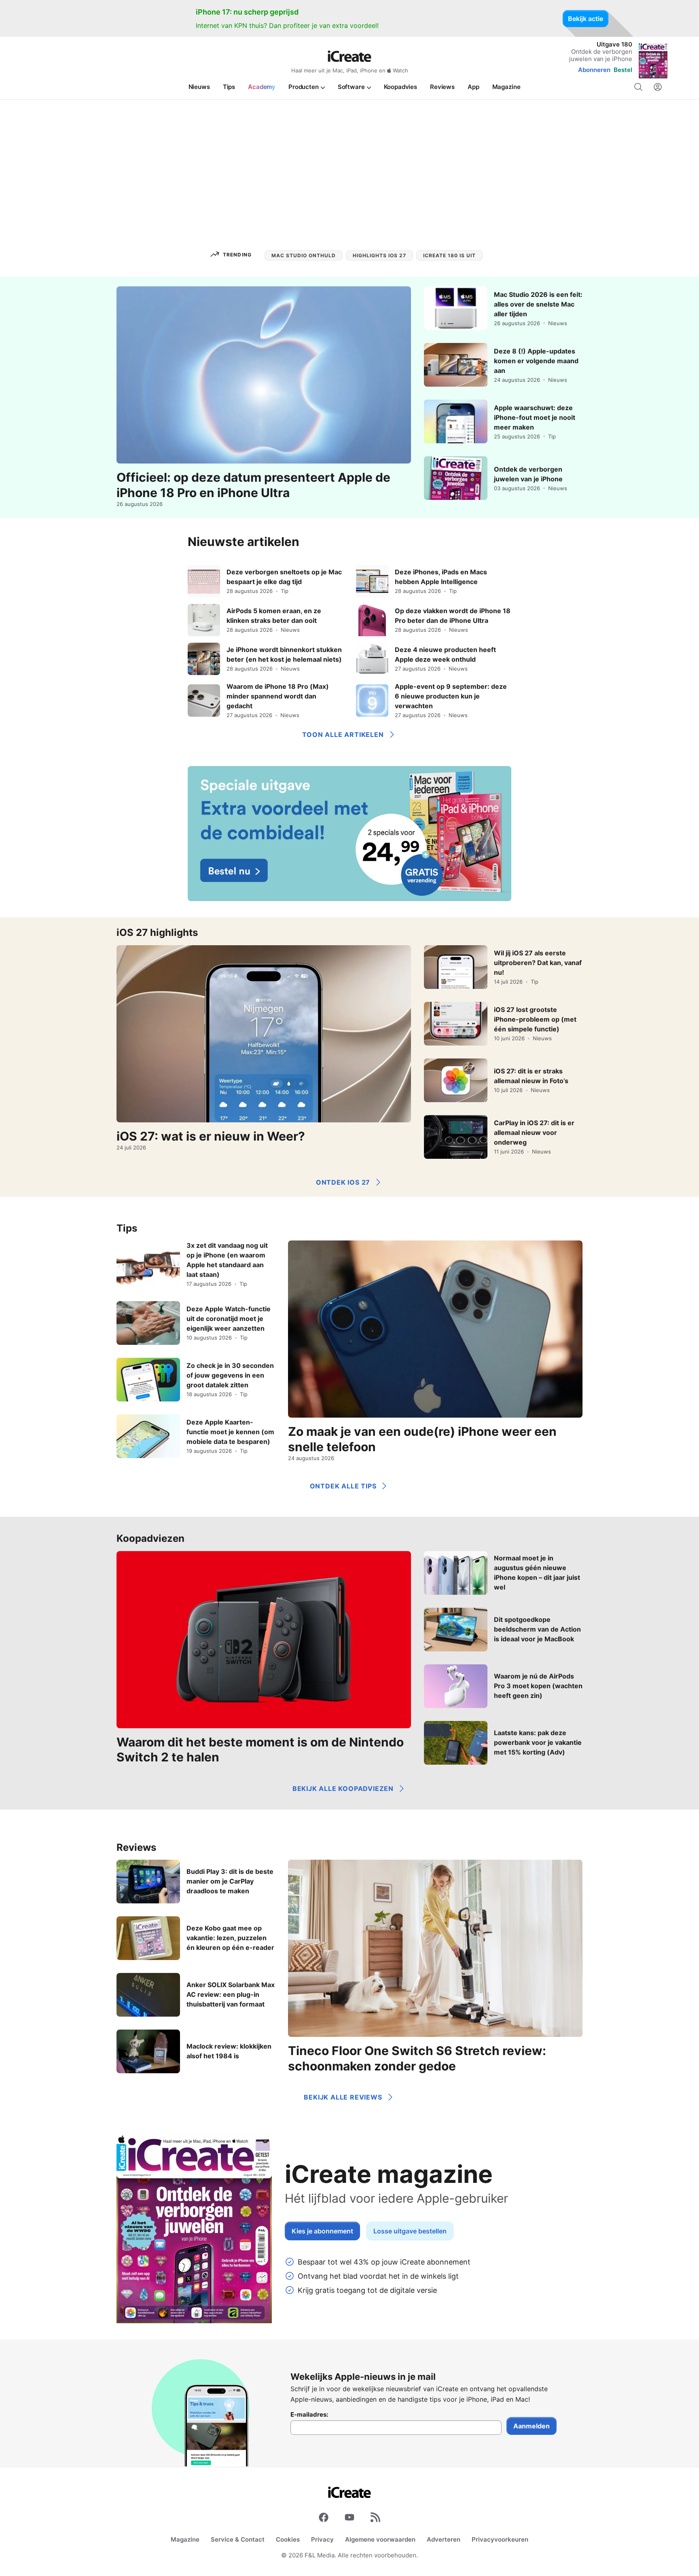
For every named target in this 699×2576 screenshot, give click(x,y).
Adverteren (444, 2539)
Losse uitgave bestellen (410, 2231)
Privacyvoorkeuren (500, 2539)
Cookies (288, 2539)
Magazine (185, 2539)
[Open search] (638, 87)
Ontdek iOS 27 (343, 1182)
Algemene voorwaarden (380, 2539)
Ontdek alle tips (343, 1486)
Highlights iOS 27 (379, 255)
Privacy (322, 2539)
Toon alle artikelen (343, 734)
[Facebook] (324, 2519)
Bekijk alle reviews (343, 2097)
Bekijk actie (586, 19)
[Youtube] (349, 2519)
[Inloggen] (658, 87)
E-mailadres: (309, 2415)
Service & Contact (238, 2539)
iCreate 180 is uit (449, 255)
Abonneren (594, 70)
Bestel (623, 70)
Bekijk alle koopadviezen (343, 1789)
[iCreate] (349, 56)
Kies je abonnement (322, 2231)
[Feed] (375, 2519)
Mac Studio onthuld (304, 255)
